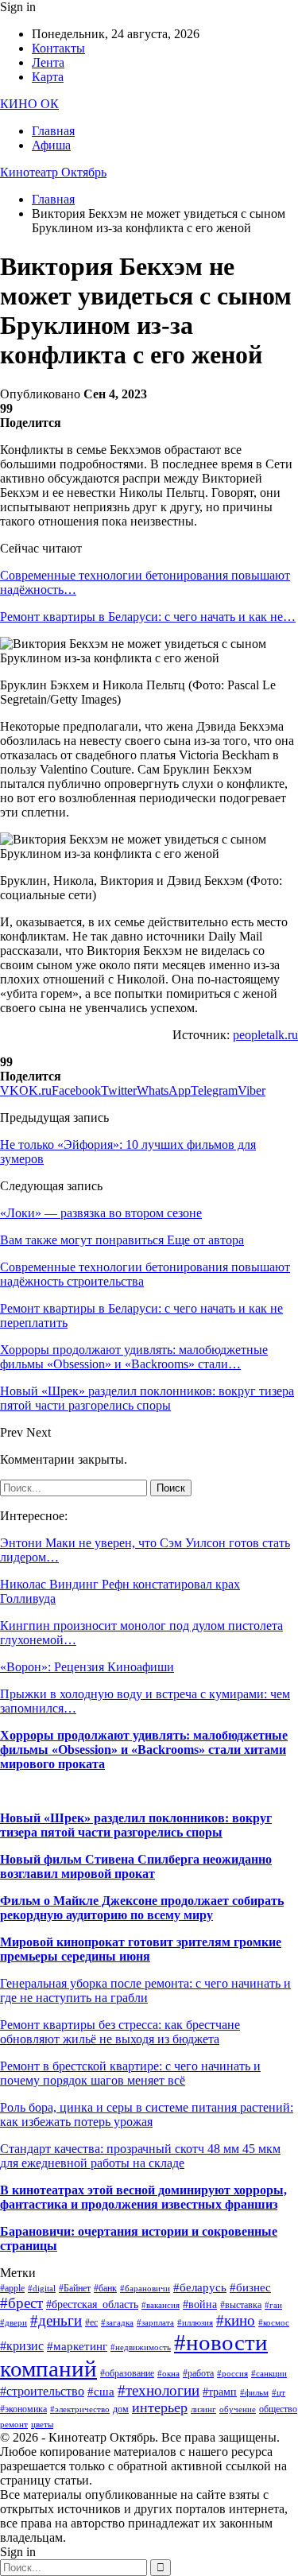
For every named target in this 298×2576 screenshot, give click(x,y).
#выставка (241, 2305)
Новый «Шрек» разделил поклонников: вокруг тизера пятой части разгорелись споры (136, 1825)
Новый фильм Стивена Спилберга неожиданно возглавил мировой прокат (136, 1866)
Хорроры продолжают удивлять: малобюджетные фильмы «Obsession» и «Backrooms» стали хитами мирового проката (144, 1750)
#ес (91, 2322)
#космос (274, 2323)
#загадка (117, 2323)
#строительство (42, 2391)
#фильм (254, 2393)
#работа (198, 2373)
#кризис (22, 2346)
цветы (42, 2425)
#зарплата (155, 2323)
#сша (101, 2392)
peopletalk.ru (265, 1035)
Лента (48, 62)
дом (121, 2409)
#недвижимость (141, 2347)
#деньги (56, 2320)
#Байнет (75, 2288)
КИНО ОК (29, 104)
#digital (42, 2289)
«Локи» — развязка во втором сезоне (101, 1213)
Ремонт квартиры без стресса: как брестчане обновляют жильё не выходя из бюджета (120, 2032)
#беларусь (200, 2287)
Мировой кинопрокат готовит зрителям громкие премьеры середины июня (141, 1949)
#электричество (80, 2409)
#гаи (273, 2305)
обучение (238, 2409)
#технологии (159, 2390)
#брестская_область (92, 2304)
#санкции (269, 2374)
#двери (14, 2323)
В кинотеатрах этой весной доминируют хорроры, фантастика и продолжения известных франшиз (143, 2197)
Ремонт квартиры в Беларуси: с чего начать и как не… (148, 617)
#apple (12, 2288)
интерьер (160, 2407)
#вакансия (161, 2305)
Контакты (58, 48)
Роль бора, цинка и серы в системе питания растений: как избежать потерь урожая (147, 2114)
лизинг (203, 2409)
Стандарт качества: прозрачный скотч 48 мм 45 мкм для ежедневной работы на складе (140, 2156)
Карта (48, 77)
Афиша (51, 145)
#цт (279, 2393)
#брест (21, 2303)
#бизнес (250, 2287)
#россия (232, 2374)
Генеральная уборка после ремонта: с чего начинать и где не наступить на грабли (145, 1990)
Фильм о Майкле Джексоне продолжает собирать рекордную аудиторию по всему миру (142, 1908)
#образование (127, 2373)
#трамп (220, 2392)
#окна (168, 2374)
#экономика (23, 2409)
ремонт (14, 2425)
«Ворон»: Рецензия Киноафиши (87, 1667)
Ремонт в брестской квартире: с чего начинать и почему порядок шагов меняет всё (130, 2073)
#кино (236, 2320)
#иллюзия (195, 2323)
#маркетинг (77, 2346)
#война (200, 2304)
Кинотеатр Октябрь (53, 172)
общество (278, 2409)
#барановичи (145, 2289)
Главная (53, 131)
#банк (105, 2288)
